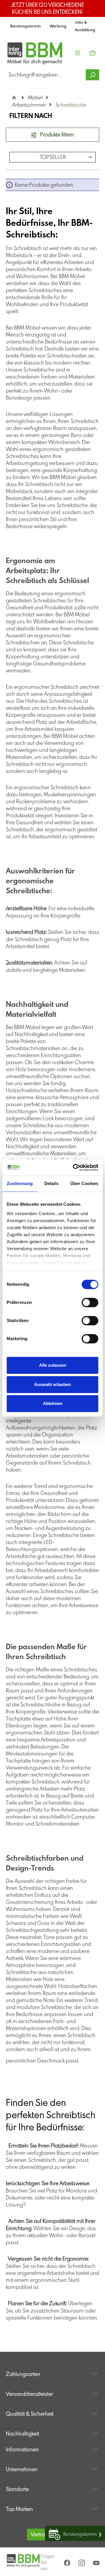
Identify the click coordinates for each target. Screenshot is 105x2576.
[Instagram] (82, 2563)
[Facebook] (68, 2563)
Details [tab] (51, 1183)
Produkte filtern (56, 135)
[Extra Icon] (97, 2563)
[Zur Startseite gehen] (23, 53)
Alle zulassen (53, 1365)
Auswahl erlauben (52, 1384)
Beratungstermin (26, 26)
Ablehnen (53, 1403)
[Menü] (78, 53)
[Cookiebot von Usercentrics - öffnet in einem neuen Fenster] (74, 1168)
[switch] (90, 1302)
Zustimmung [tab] (20, 1183)
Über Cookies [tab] (84, 1183)
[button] (52, 2368)
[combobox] (46, 75)
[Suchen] (92, 75)
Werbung (58, 26)
